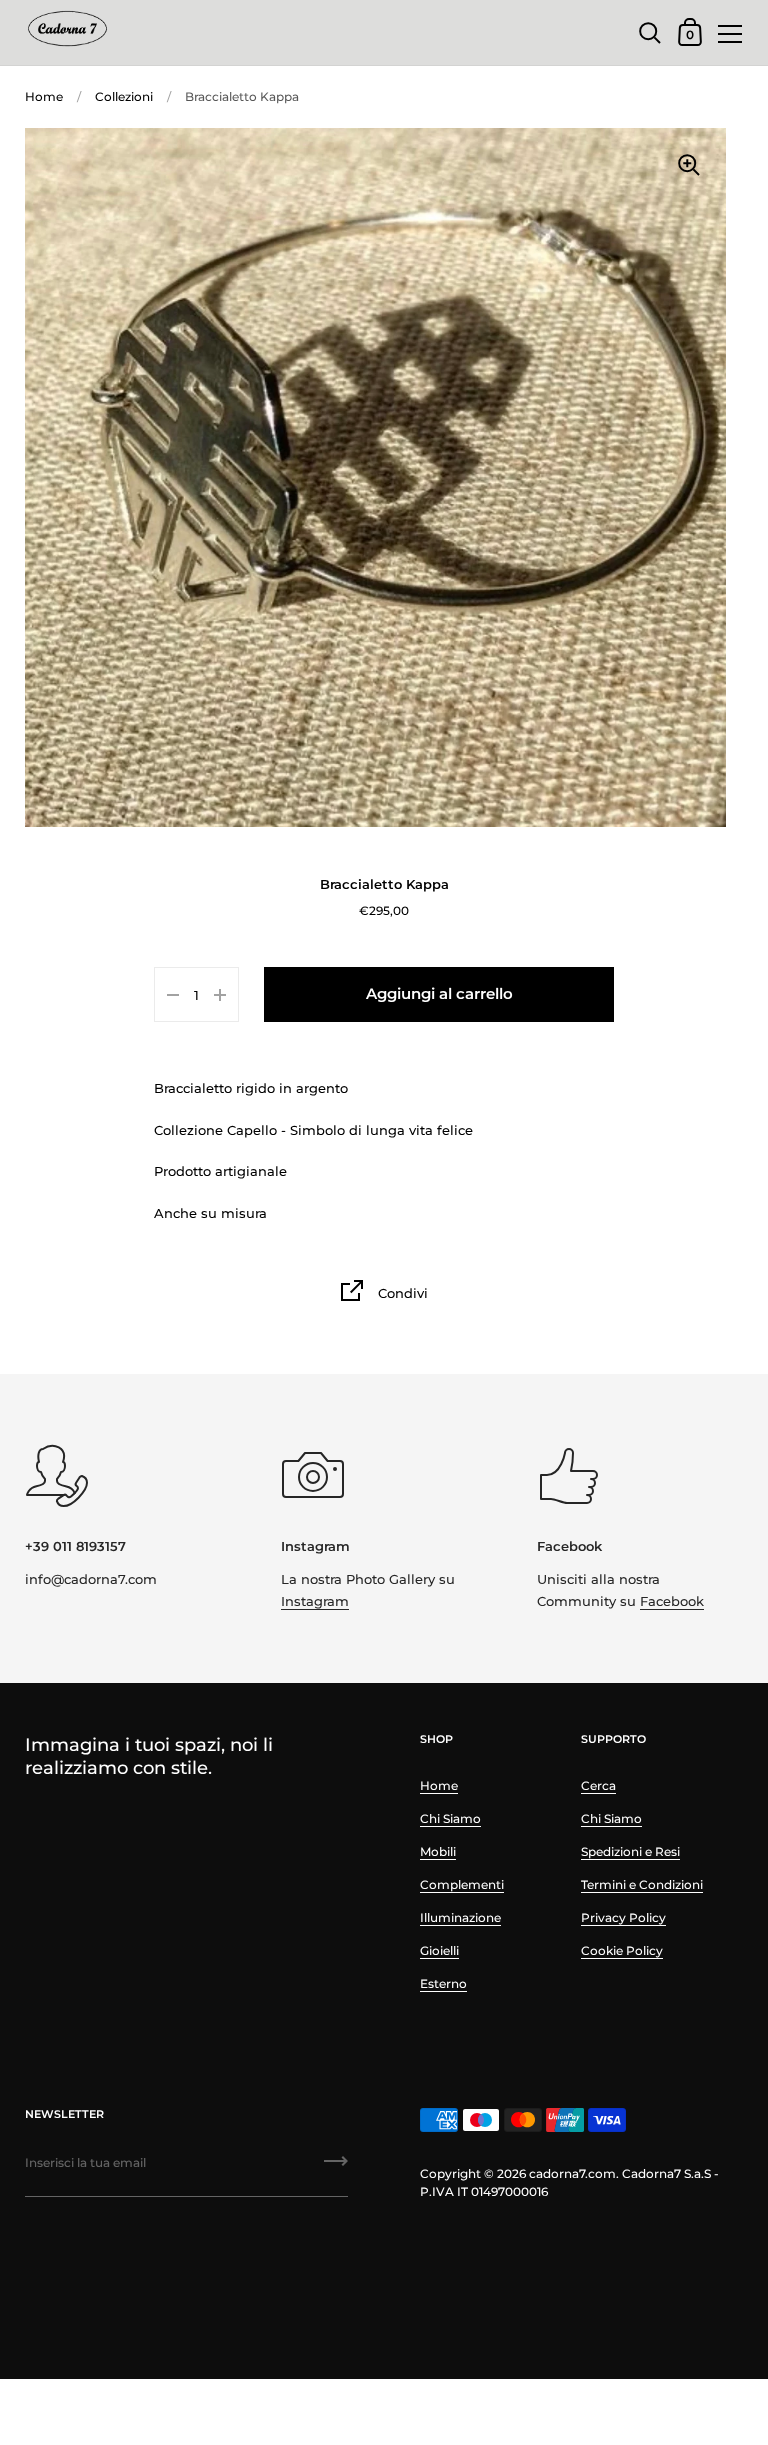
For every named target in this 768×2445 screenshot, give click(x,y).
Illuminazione (460, 1917)
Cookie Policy (622, 1950)
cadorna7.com (572, 2173)
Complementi (462, 1884)
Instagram (315, 1601)
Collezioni (124, 96)
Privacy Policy (623, 1917)
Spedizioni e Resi (630, 1851)
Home (44, 96)
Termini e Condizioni (642, 1884)
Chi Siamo (450, 1818)
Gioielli (439, 1950)
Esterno (443, 1983)
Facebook (672, 1601)
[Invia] (336, 2168)
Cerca (598, 1785)
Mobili (438, 1851)
